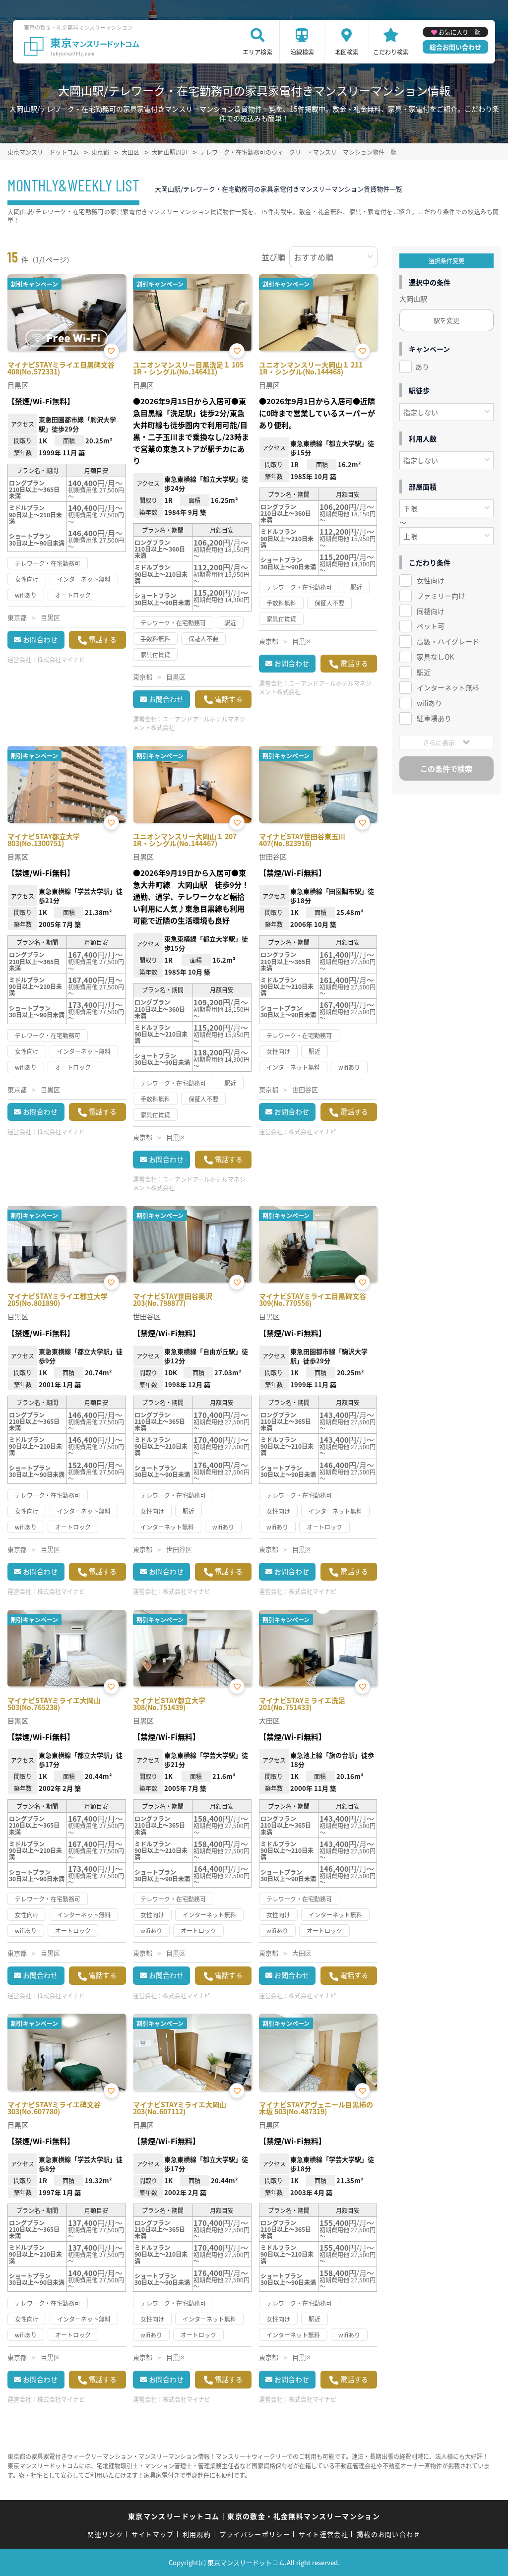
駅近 (424, 672)
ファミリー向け (441, 596)
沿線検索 (302, 52)
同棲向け (431, 611)
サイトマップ (153, 2534)
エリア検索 (257, 52)
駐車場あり (434, 718)
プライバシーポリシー (255, 2534)
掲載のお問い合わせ (389, 2534)
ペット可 (431, 626)
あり (422, 367)
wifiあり (429, 703)
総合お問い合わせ (455, 47)
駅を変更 (446, 320)
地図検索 (347, 52)
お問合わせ (40, 639)
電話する (103, 639)
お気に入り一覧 (459, 32)
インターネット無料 (448, 687)
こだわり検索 (391, 52)
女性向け (431, 580)
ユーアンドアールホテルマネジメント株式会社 (189, 723)
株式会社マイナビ (61, 659)
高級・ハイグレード (448, 641)
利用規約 (197, 2534)
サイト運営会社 (323, 2534)
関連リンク (105, 2534)
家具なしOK (435, 657)
